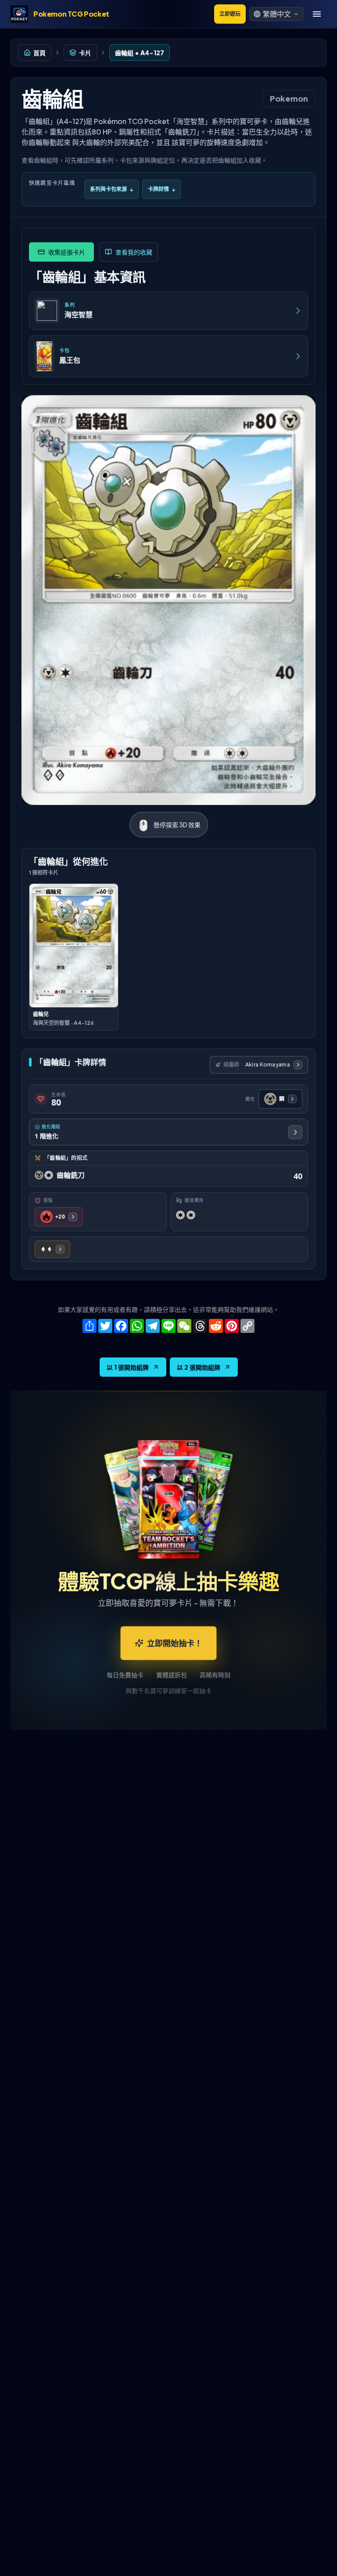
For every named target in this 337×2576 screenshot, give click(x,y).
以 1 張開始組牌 (128, 1367)
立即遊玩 (230, 14)
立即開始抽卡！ (175, 1643)
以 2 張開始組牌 (199, 1367)
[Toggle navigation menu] (317, 14)
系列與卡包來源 (111, 189)
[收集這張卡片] (61, 252)
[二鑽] (52, 1249)
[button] (276, 14)
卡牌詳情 (161, 189)
